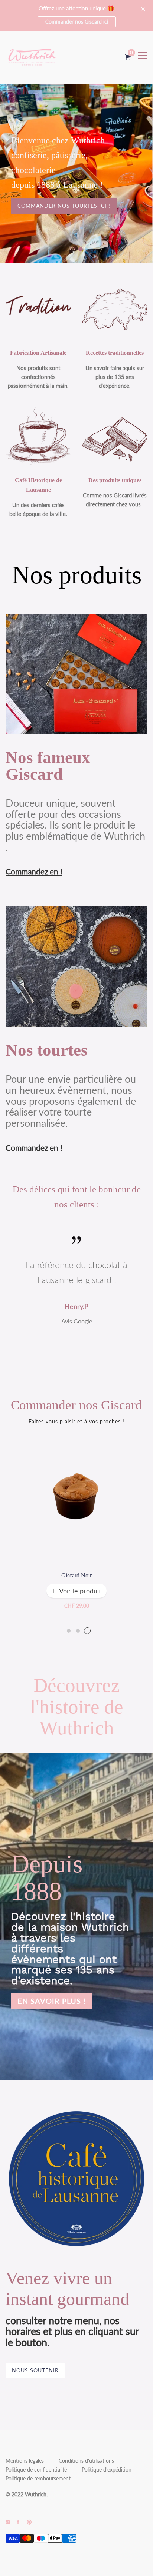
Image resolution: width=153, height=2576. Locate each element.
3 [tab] (87, 1631)
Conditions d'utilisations (86, 2461)
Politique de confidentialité (36, 2470)
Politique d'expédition (107, 2470)
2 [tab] (78, 1631)
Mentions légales (25, 2461)
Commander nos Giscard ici (77, 22)
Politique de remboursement (38, 2478)
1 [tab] (69, 1631)
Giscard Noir (76, 1575)
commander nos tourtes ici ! (64, 206)
